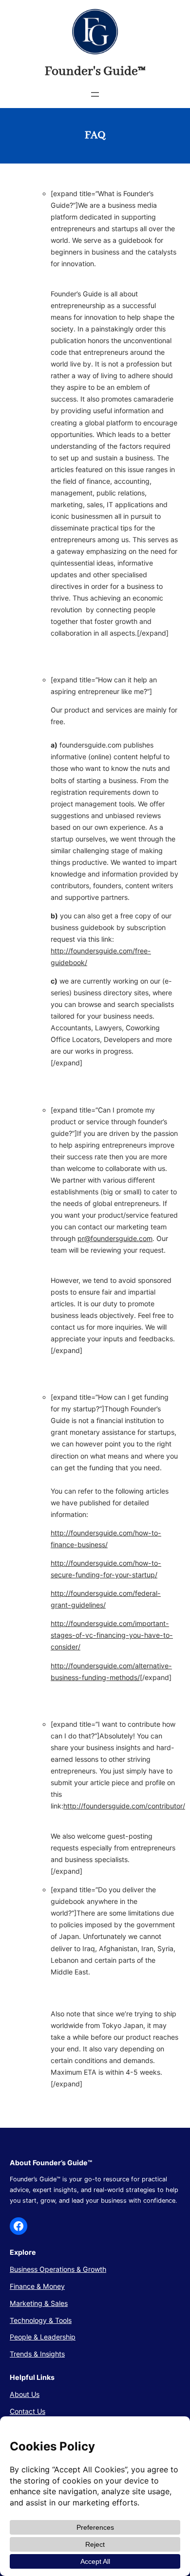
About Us (25, 2394)
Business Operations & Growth (58, 2269)
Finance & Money (37, 2286)
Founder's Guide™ (95, 72)
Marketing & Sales (39, 2303)
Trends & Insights (37, 2354)
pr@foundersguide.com (115, 1238)
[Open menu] (95, 94)
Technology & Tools (41, 2320)
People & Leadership (43, 2337)
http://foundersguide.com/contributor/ (124, 1806)
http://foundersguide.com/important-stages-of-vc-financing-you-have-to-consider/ (112, 1635)
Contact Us (28, 2411)
